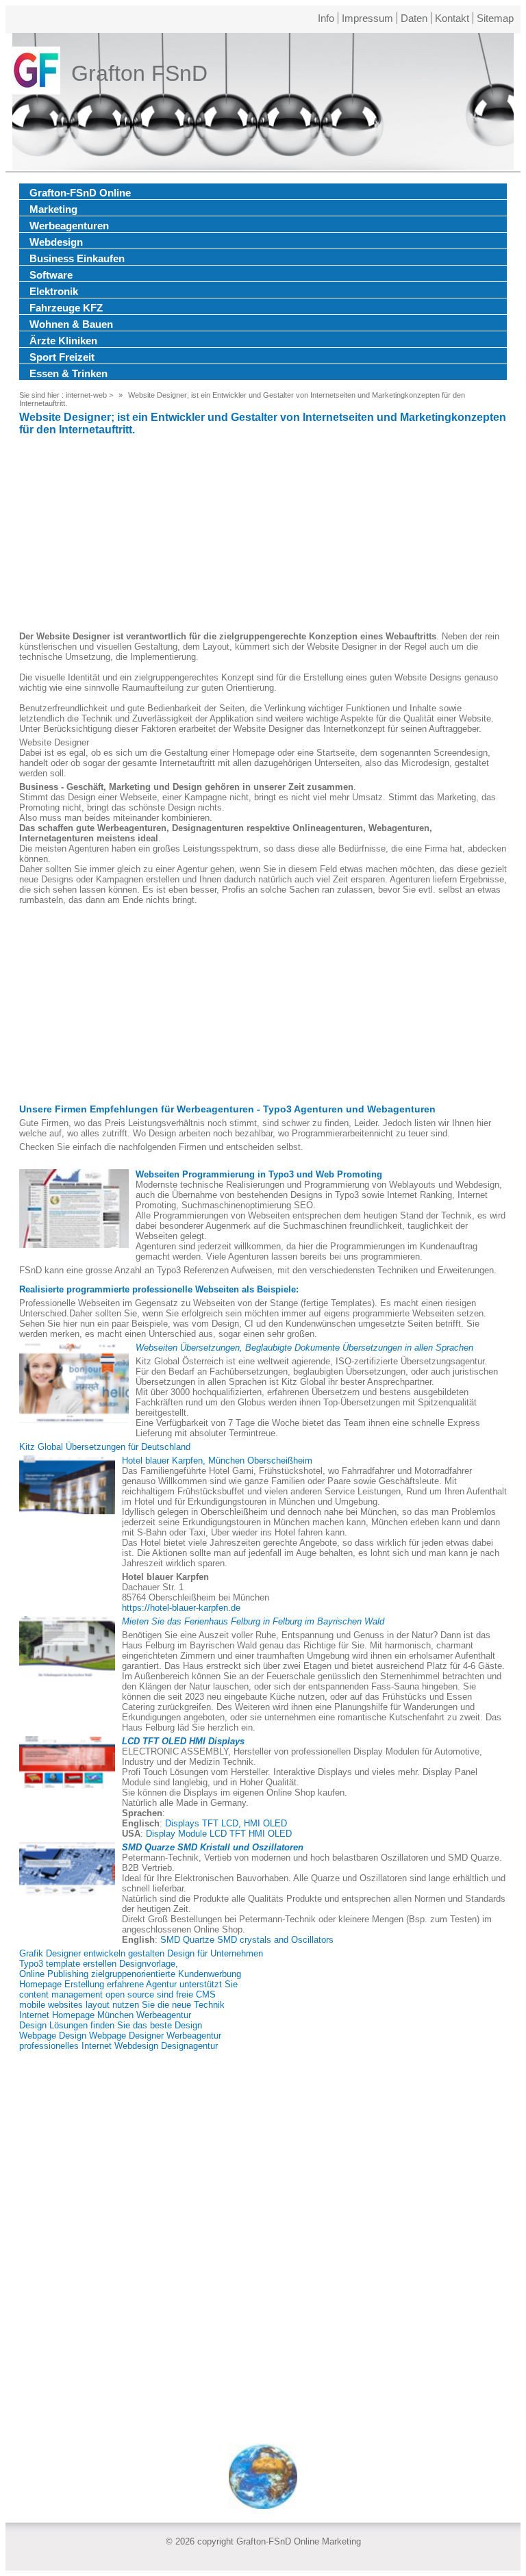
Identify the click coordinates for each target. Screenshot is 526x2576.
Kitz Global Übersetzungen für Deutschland (105, 1447)
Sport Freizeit (62, 357)
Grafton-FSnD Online (80, 193)
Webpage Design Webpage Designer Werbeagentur (120, 2036)
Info (326, 18)
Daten (414, 18)
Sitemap (495, 18)
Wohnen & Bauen (71, 324)
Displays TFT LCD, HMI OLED (226, 1823)
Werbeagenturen (69, 226)
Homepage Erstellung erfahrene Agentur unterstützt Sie (128, 1984)
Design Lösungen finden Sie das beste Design (111, 2025)
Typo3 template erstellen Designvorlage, (99, 1964)
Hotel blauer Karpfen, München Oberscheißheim (217, 1461)
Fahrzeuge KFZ (66, 308)
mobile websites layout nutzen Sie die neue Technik (122, 2005)
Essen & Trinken (68, 373)
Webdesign (56, 242)
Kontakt (452, 18)
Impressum (367, 18)
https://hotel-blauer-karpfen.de (181, 1608)
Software (51, 275)
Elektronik (54, 291)
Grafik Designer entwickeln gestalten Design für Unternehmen (141, 1953)
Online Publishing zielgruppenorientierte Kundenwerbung (130, 1974)
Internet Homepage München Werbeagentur (105, 2015)
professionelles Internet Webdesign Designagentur (118, 2046)
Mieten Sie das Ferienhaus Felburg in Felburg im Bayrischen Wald (253, 1621)
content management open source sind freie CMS (117, 1994)
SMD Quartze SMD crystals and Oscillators (247, 1940)
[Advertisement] (263, 535)
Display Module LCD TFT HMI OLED (219, 1834)
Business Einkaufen (77, 258)
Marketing (53, 209)
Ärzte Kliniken (63, 341)
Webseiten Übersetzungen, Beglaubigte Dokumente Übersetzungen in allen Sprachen (304, 1348)
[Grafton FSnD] (36, 73)
